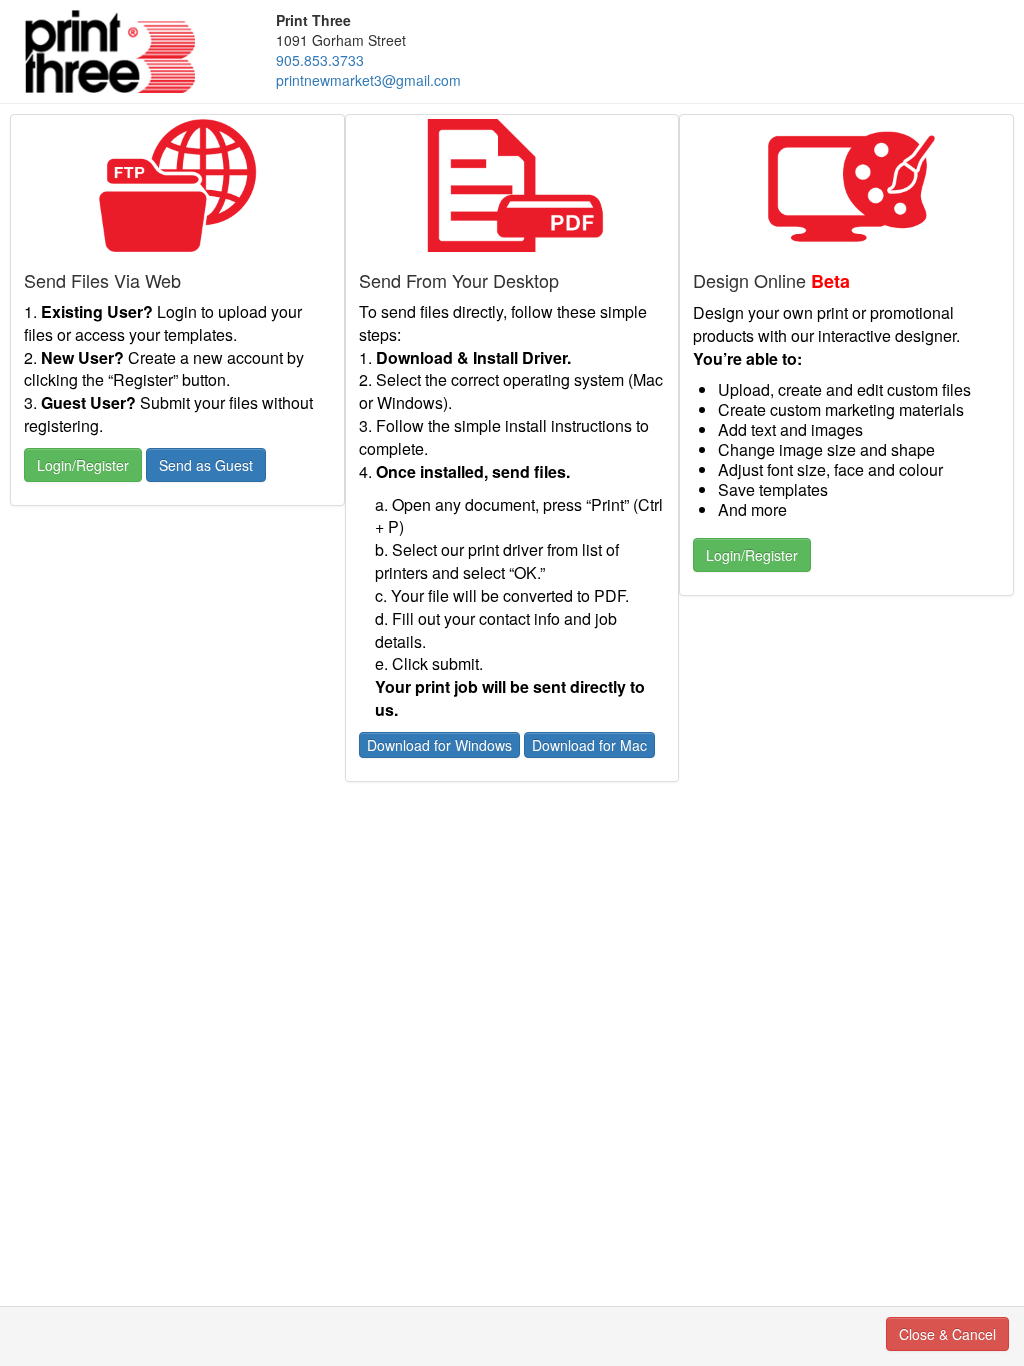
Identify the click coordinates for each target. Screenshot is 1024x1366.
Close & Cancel (947, 1334)
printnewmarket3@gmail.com (368, 80)
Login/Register (83, 465)
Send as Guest (206, 465)
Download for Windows (439, 745)
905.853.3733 (320, 60)
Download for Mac (589, 745)
